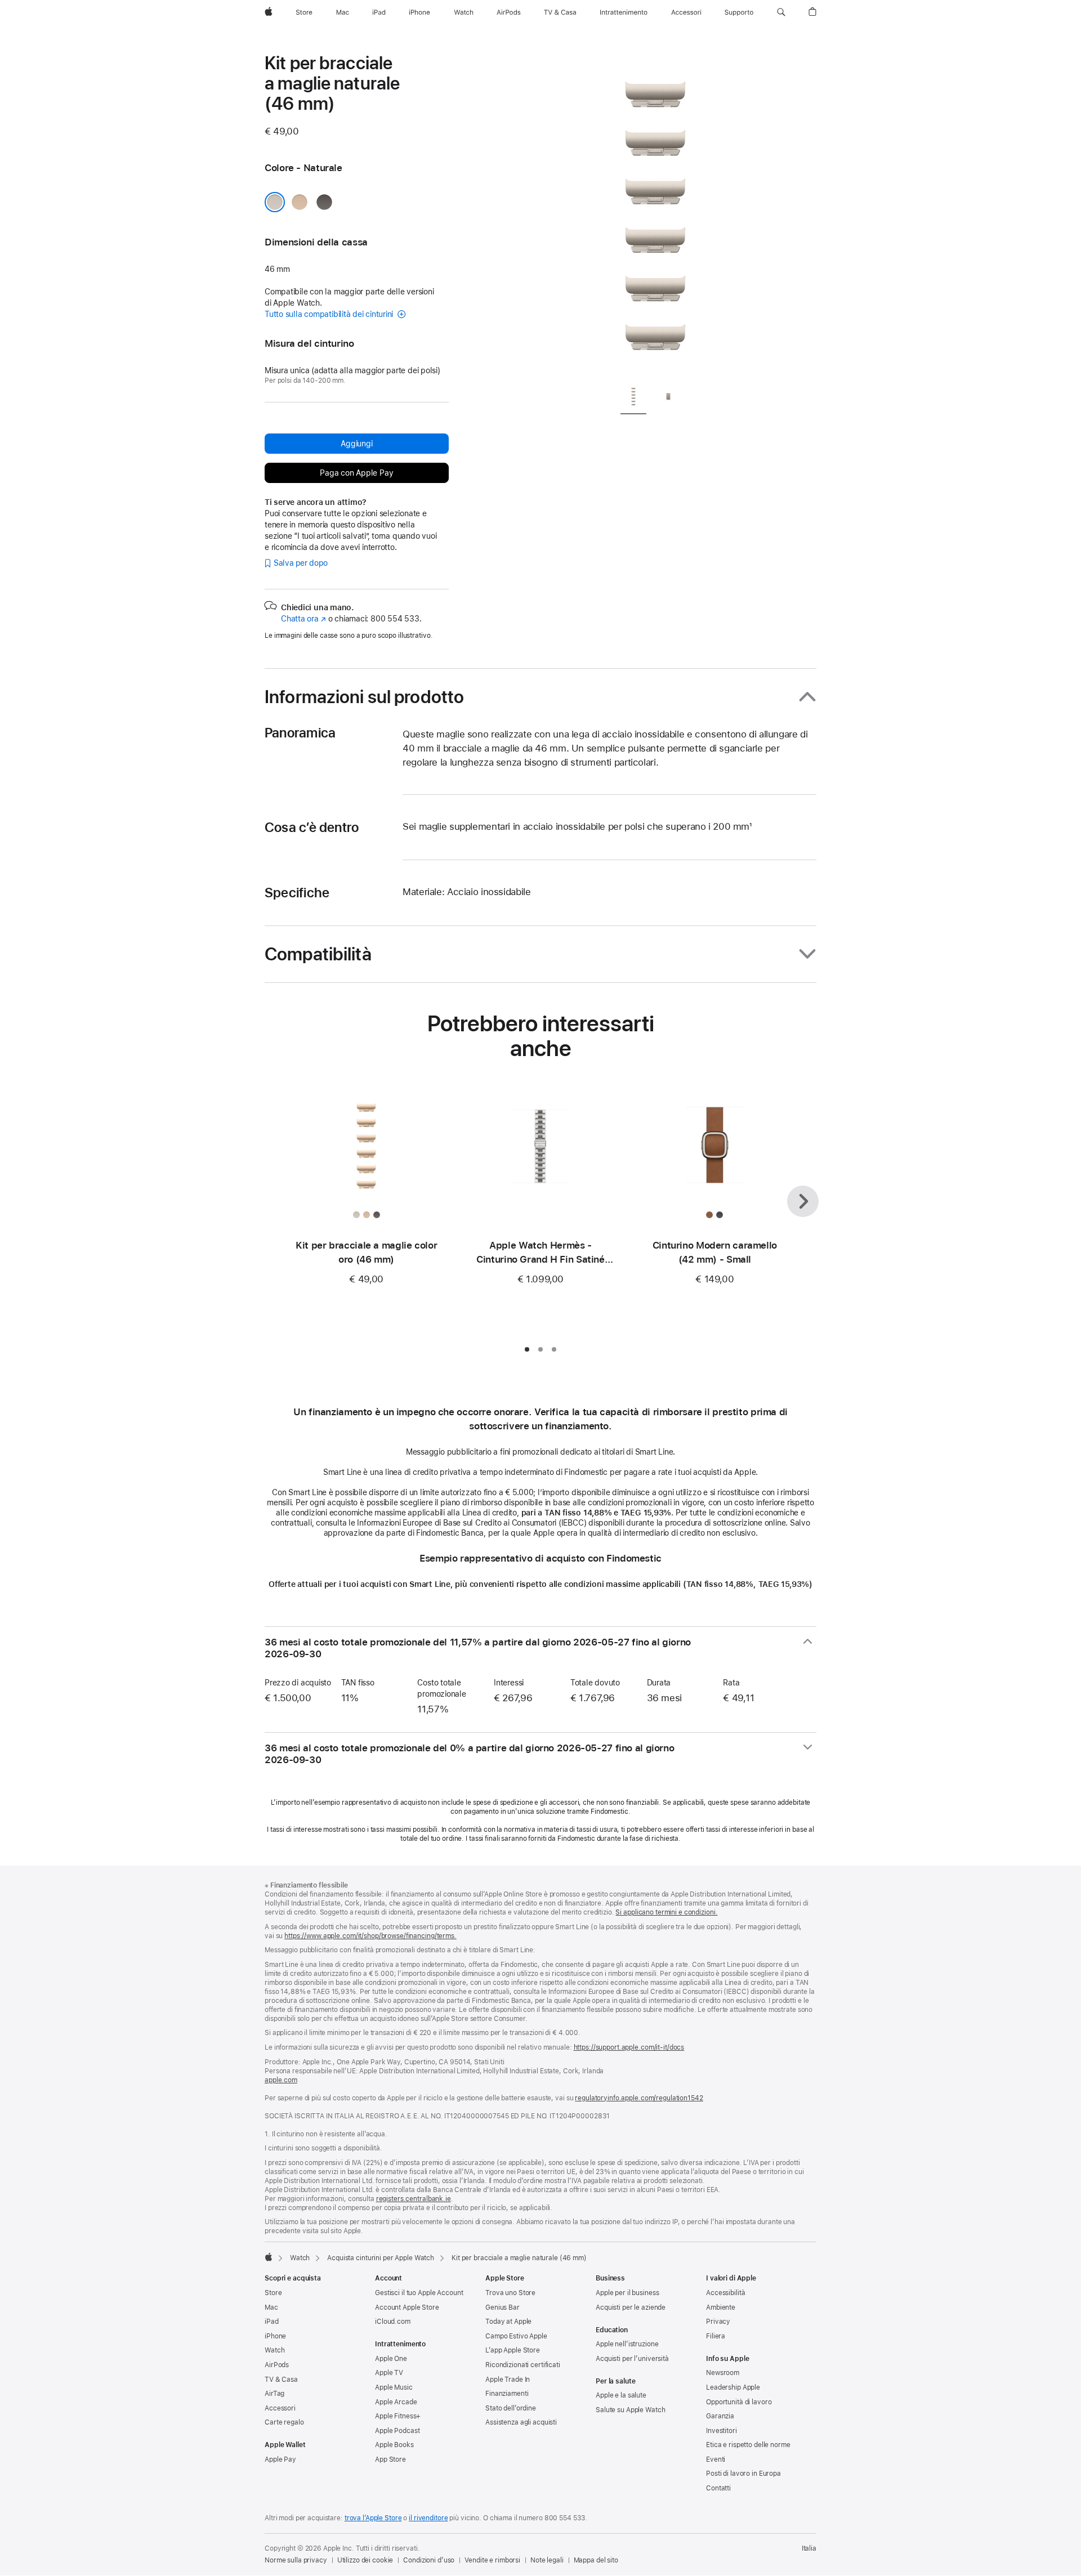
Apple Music (394, 2387)
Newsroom (723, 2373)
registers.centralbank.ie (414, 2199)
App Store (390, 2459)
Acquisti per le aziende (631, 2307)
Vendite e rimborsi (492, 2560)
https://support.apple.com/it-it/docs (629, 2047)
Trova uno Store (510, 2293)
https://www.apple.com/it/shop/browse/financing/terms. (370, 1936)
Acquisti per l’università (632, 2359)
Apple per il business (627, 2293)
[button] (781, 12)
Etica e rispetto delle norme (748, 2445)
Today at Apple (508, 2322)
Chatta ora (303, 619)
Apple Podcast (397, 2431)
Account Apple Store (407, 2307)
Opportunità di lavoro (739, 2402)
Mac (271, 2307)
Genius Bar (502, 2307)
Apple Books (394, 2445)
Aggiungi (356, 444)
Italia (809, 2548)
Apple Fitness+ (398, 2416)
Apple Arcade (396, 2402)
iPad (272, 2322)
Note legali (547, 2560)
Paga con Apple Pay (356, 473)
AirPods (277, 2365)
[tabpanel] (655, 214)
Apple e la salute (621, 2395)
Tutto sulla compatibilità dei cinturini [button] (330, 314)
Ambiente (721, 2307)
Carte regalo (284, 2422)
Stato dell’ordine (511, 2408)
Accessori (280, 2408)
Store (273, 2293)
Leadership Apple (733, 2387)
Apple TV (389, 2373)
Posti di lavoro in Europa (743, 2474)
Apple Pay (280, 2459)
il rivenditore (428, 2518)
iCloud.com (393, 2322)
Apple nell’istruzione (627, 2344)
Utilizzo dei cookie (365, 2560)
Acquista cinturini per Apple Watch (381, 2258)
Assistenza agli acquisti (521, 2422)
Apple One (391, 2359)
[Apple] (269, 2257)
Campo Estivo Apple (516, 2336)
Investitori (722, 2431)
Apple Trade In (508, 2380)
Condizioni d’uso (429, 2560)
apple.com (281, 2080)
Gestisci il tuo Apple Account (419, 2293)
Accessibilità (725, 2293)
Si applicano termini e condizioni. (666, 1912)
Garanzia (720, 2416)
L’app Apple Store (513, 2350)
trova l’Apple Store (373, 2518)
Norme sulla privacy (296, 2560)
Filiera (716, 2336)
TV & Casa (281, 2380)
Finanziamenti (507, 2394)
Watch (300, 2258)
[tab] (633, 398)
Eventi (716, 2459)
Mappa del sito (596, 2560)
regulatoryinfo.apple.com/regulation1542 (639, 2098)
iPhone (275, 2336)
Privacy (718, 2322)
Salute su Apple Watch (630, 2410)
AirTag (274, 2394)
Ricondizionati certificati (523, 2365)
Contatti (718, 2488)
